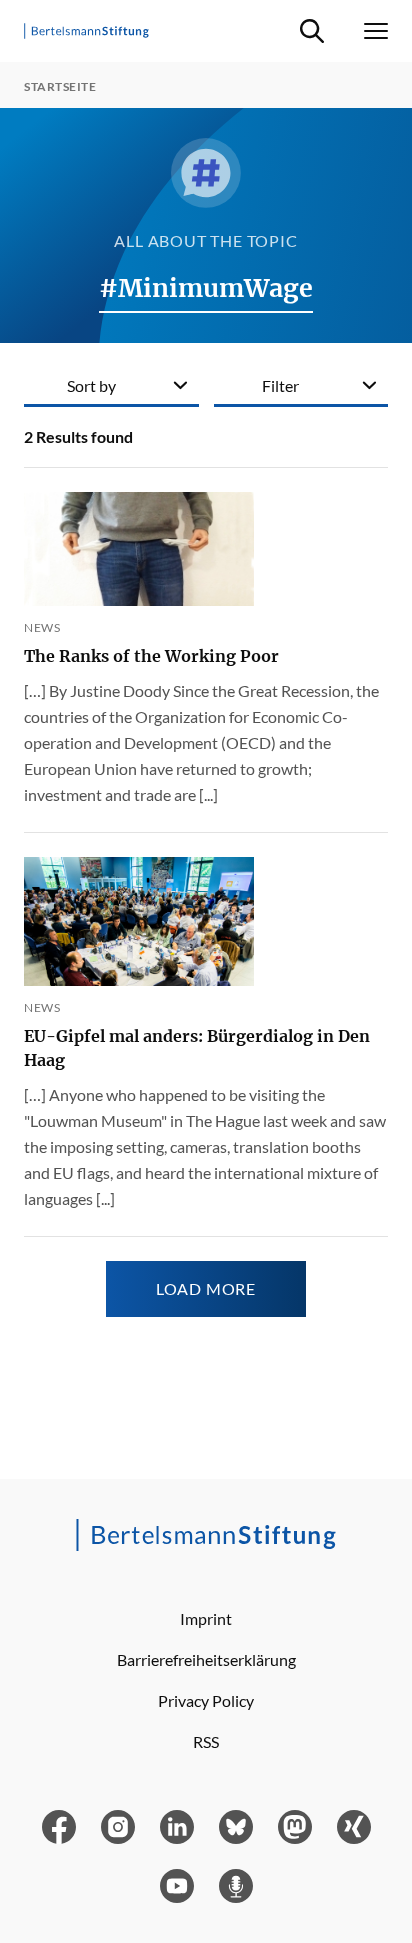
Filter (280, 385)
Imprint (206, 1618)
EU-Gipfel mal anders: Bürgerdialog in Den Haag (197, 1048)
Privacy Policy (206, 1700)
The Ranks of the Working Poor (151, 656)
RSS (206, 1741)
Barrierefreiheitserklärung (206, 1659)
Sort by (91, 385)
